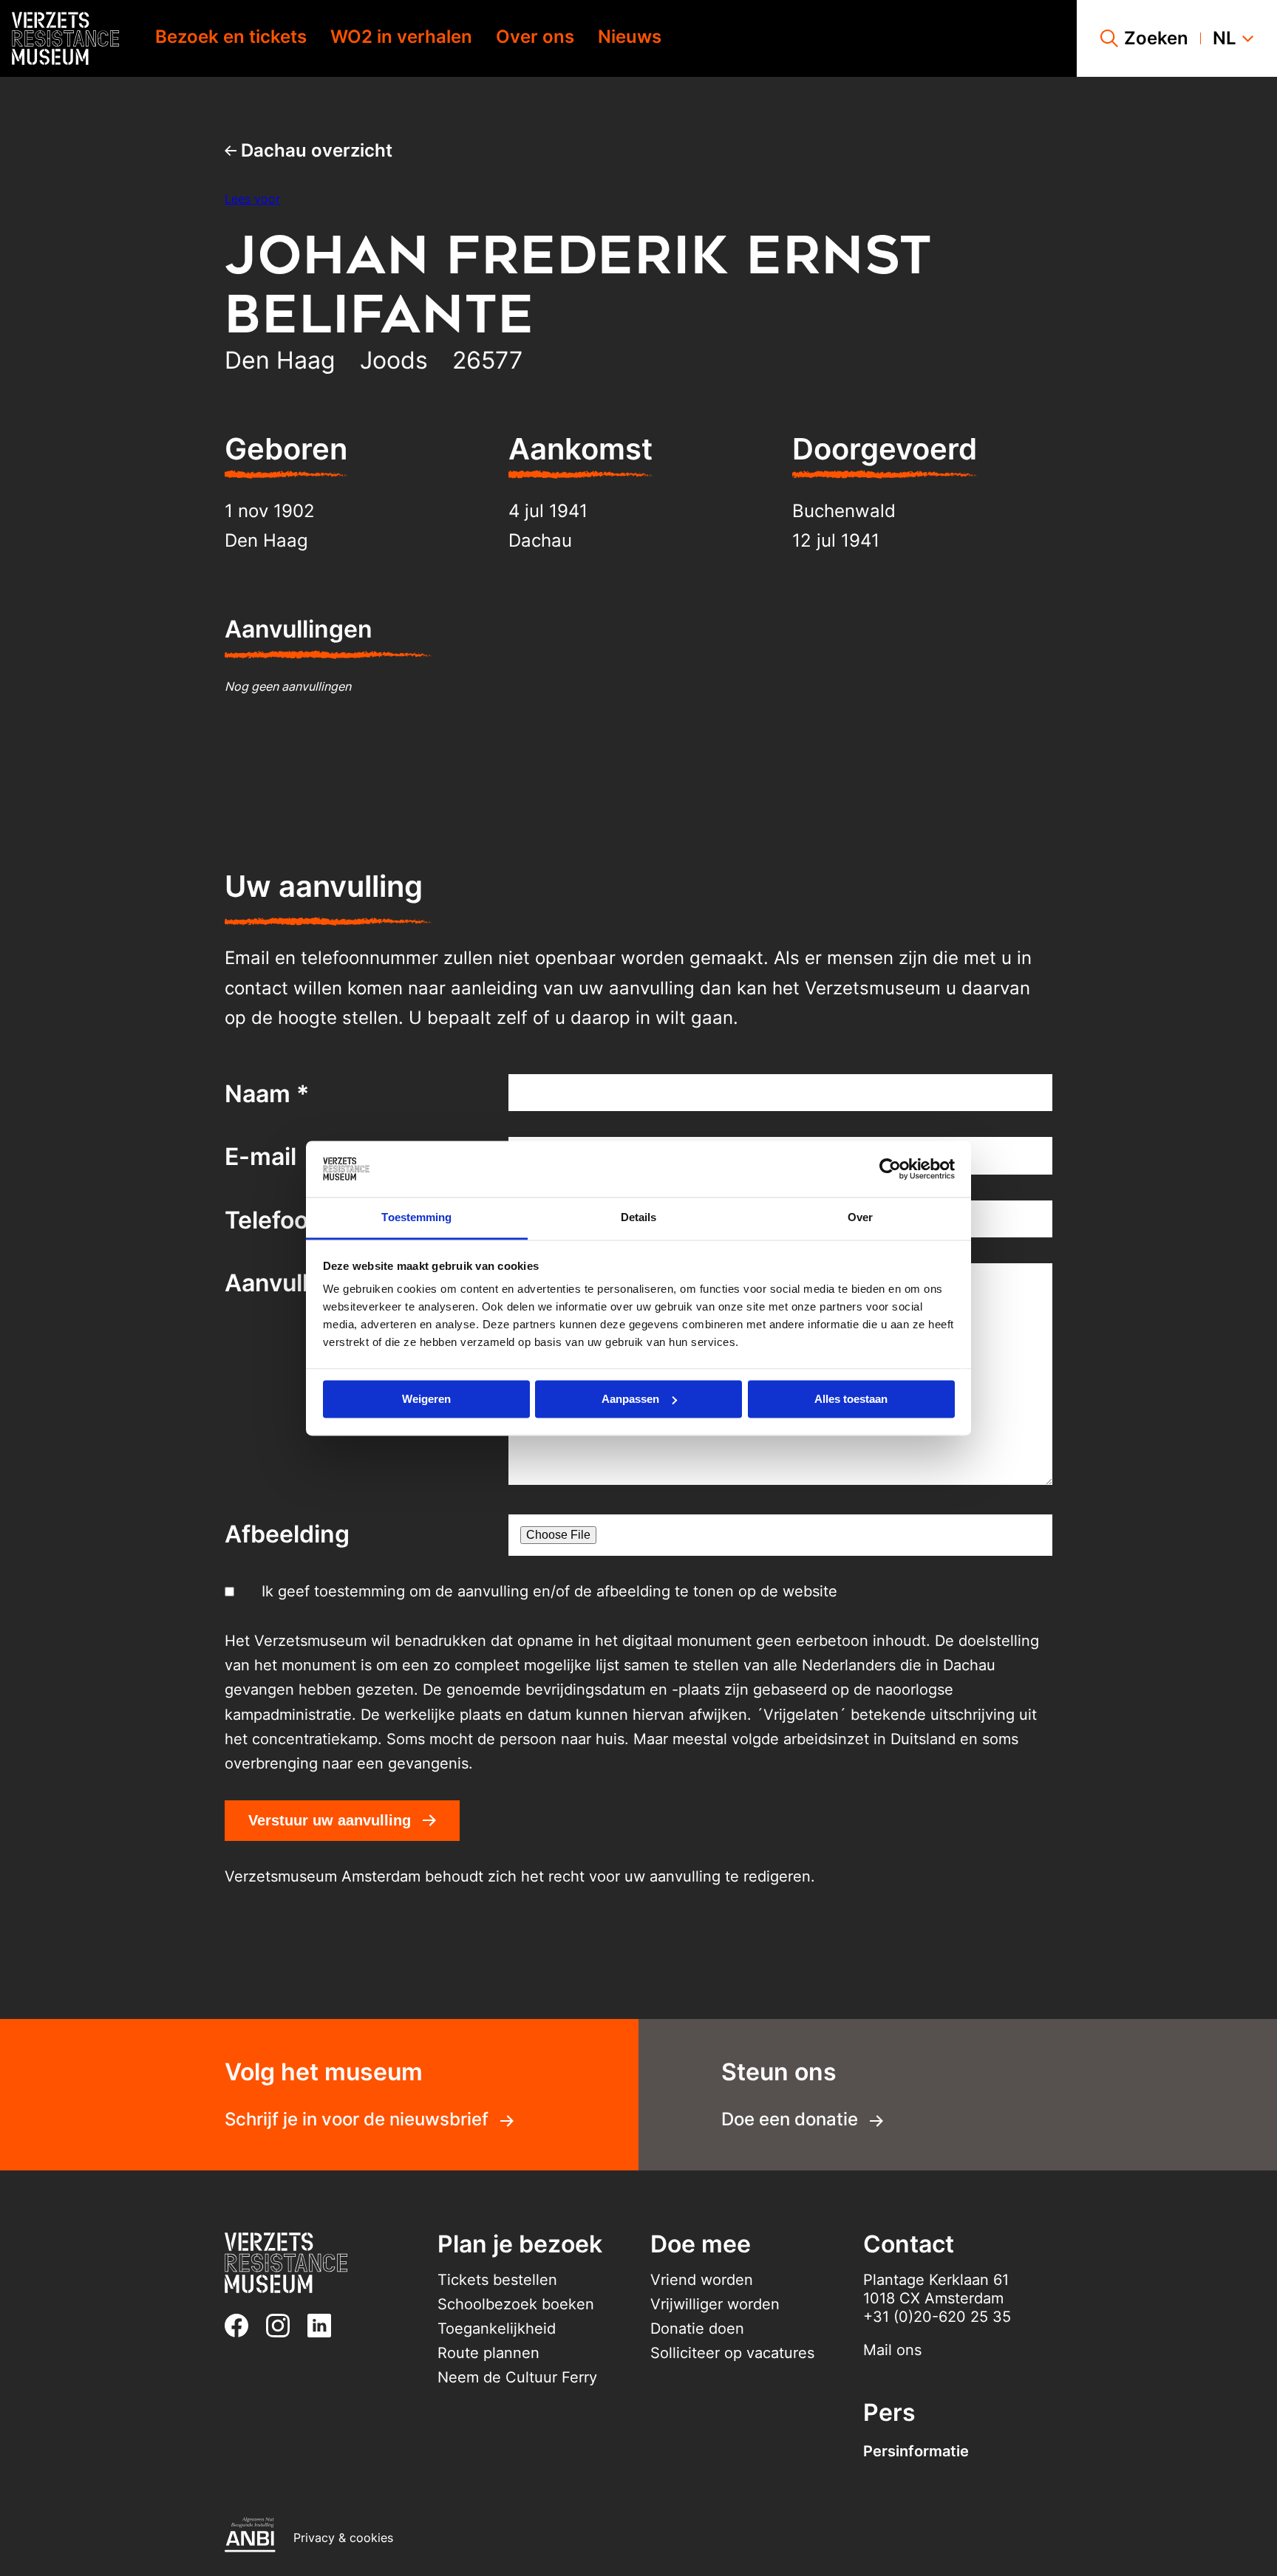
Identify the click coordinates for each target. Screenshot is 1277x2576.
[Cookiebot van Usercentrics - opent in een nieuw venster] (890, 1169)
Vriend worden (702, 2280)
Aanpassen (630, 1399)
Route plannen (488, 2353)
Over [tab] (860, 1218)
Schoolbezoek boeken (516, 2304)
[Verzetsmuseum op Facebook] (242, 2326)
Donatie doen (697, 2329)
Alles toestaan (851, 1399)
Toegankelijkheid (497, 2329)
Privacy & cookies (343, 2538)
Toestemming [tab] (416, 1218)
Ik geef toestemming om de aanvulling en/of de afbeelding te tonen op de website (549, 1591)
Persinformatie (916, 2451)
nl (1225, 38)
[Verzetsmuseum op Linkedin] (325, 2326)
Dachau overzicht (314, 150)
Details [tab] (639, 1218)
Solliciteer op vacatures (732, 2353)
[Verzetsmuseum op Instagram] (284, 2326)
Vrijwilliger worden (715, 2304)
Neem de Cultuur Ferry (517, 2377)
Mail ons (892, 2350)
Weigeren (426, 1399)
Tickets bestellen (497, 2280)
